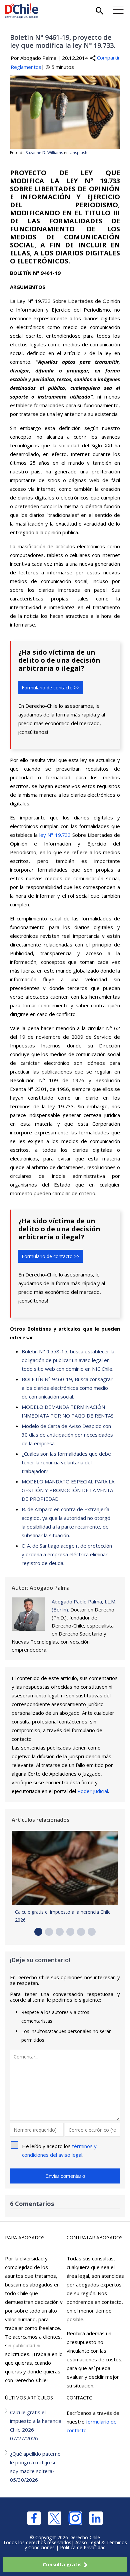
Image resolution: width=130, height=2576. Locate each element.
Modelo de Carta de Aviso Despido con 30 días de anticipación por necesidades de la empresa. (67, 1435)
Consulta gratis (62, 2564)
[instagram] (75, 2518)
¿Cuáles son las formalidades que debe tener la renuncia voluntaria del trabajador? (66, 1462)
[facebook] (34, 2518)
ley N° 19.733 (55, 835)
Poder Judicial (93, 1791)
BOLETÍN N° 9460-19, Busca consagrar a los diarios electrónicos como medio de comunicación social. (67, 1388)
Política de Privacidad (83, 2547)
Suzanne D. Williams (44, 153)
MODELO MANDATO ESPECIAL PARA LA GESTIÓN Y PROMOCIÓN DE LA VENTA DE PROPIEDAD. (68, 1490)
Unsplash (78, 153)
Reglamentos (26, 67)
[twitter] (55, 2518)
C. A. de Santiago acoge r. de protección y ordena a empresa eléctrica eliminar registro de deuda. (67, 1554)
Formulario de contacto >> (50, 688)
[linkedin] (96, 2518)
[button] (38, 1932)
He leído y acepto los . (59, 2150)
